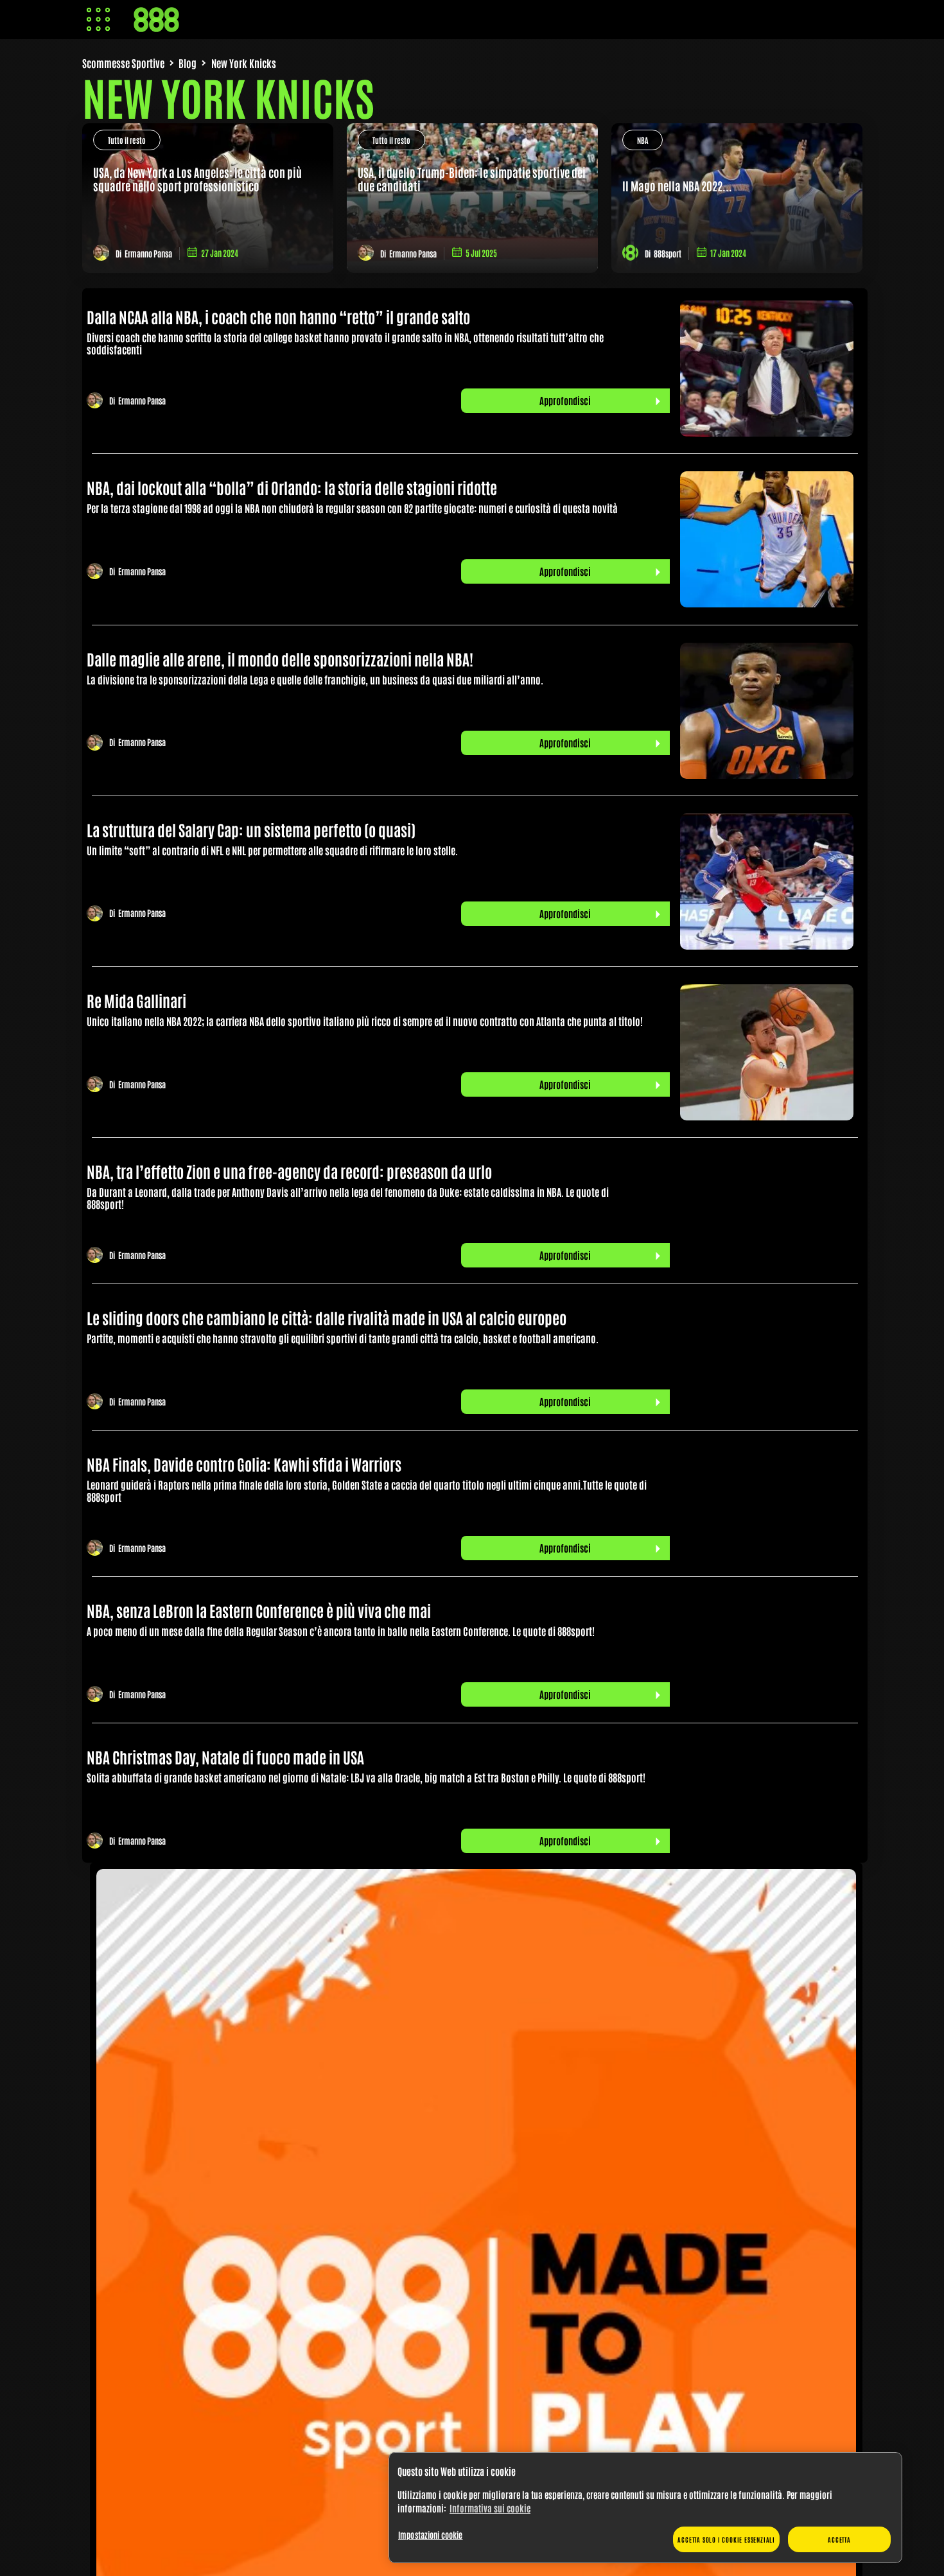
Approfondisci (565, 400)
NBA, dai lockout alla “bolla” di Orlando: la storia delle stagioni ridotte (292, 487)
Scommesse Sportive (123, 63)
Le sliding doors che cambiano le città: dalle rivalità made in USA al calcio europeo (327, 1317)
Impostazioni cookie (430, 2535)
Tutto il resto (127, 140)
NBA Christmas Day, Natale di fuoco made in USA (225, 1756)
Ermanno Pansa (148, 253)
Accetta (839, 2539)
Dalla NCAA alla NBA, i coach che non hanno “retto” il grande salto (278, 316)
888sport (668, 253)
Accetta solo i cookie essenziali (726, 2539)
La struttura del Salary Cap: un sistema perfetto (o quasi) (251, 829)
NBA (642, 140)
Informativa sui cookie (490, 2508)
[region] (645, 2508)
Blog (188, 63)
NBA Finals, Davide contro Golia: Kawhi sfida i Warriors (244, 1464)
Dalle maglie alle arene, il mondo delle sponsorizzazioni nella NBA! (280, 658)
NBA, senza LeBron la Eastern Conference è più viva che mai (259, 1610)
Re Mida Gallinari (136, 1000)
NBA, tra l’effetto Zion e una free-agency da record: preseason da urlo (289, 1171)
